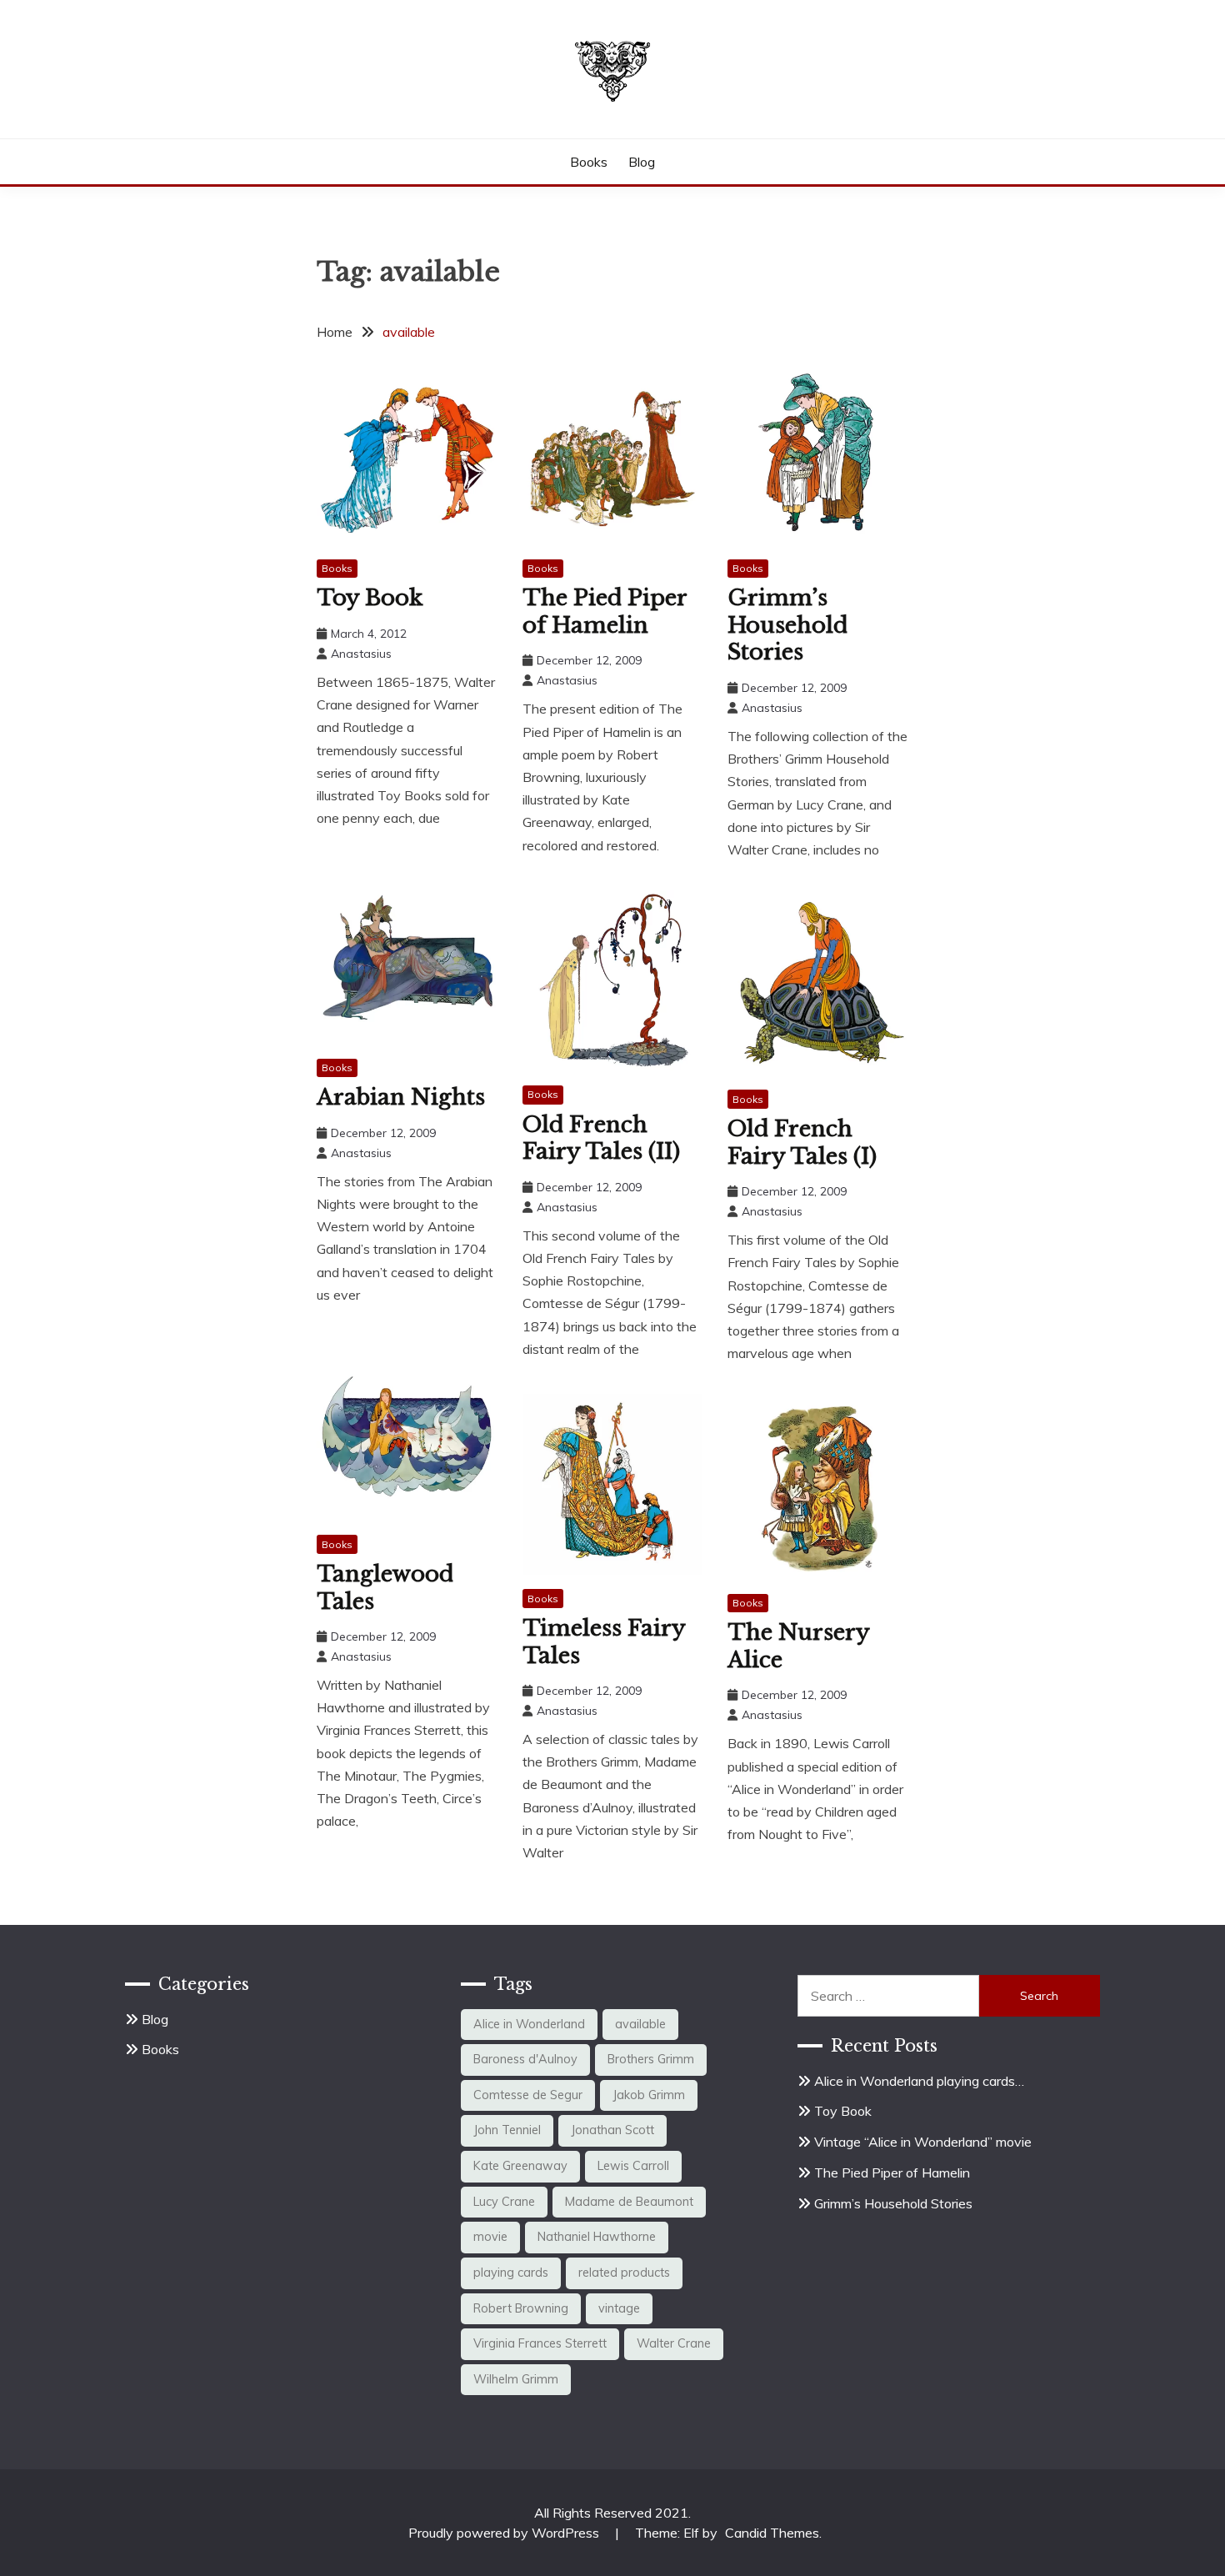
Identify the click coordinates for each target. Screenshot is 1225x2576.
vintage (619, 2308)
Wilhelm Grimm (516, 2379)
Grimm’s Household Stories (787, 625)
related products (624, 2273)
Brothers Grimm (651, 2059)
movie (490, 2237)
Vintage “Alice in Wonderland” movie (923, 2142)
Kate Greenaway (520, 2166)
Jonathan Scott (612, 2130)
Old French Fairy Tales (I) (802, 1143)
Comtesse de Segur (528, 2095)
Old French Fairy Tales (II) (601, 1138)
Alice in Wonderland (529, 2024)
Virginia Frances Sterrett (540, 2343)
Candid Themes (772, 2533)
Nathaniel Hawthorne (597, 2237)
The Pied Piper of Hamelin (605, 611)
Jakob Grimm (649, 2095)
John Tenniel (507, 2130)
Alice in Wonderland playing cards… (919, 2081)
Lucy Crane (504, 2202)
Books (589, 162)
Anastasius (361, 654)
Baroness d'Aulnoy (525, 2059)
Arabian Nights (401, 1097)
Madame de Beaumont (629, 2202)
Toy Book (370, 598)
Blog (642, 162)
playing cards (511, 2273)
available (640, 2024)
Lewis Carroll (633, 2166)
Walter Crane (674, 2343)
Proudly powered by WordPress (505, 2533)
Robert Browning (521, 2308)
